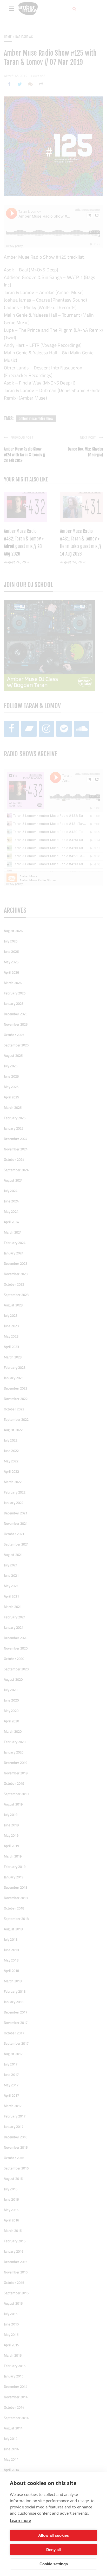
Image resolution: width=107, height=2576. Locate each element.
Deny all (53, 2550)
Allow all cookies (53, 2535)
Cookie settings (54, 2564)
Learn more (20, 2520)
